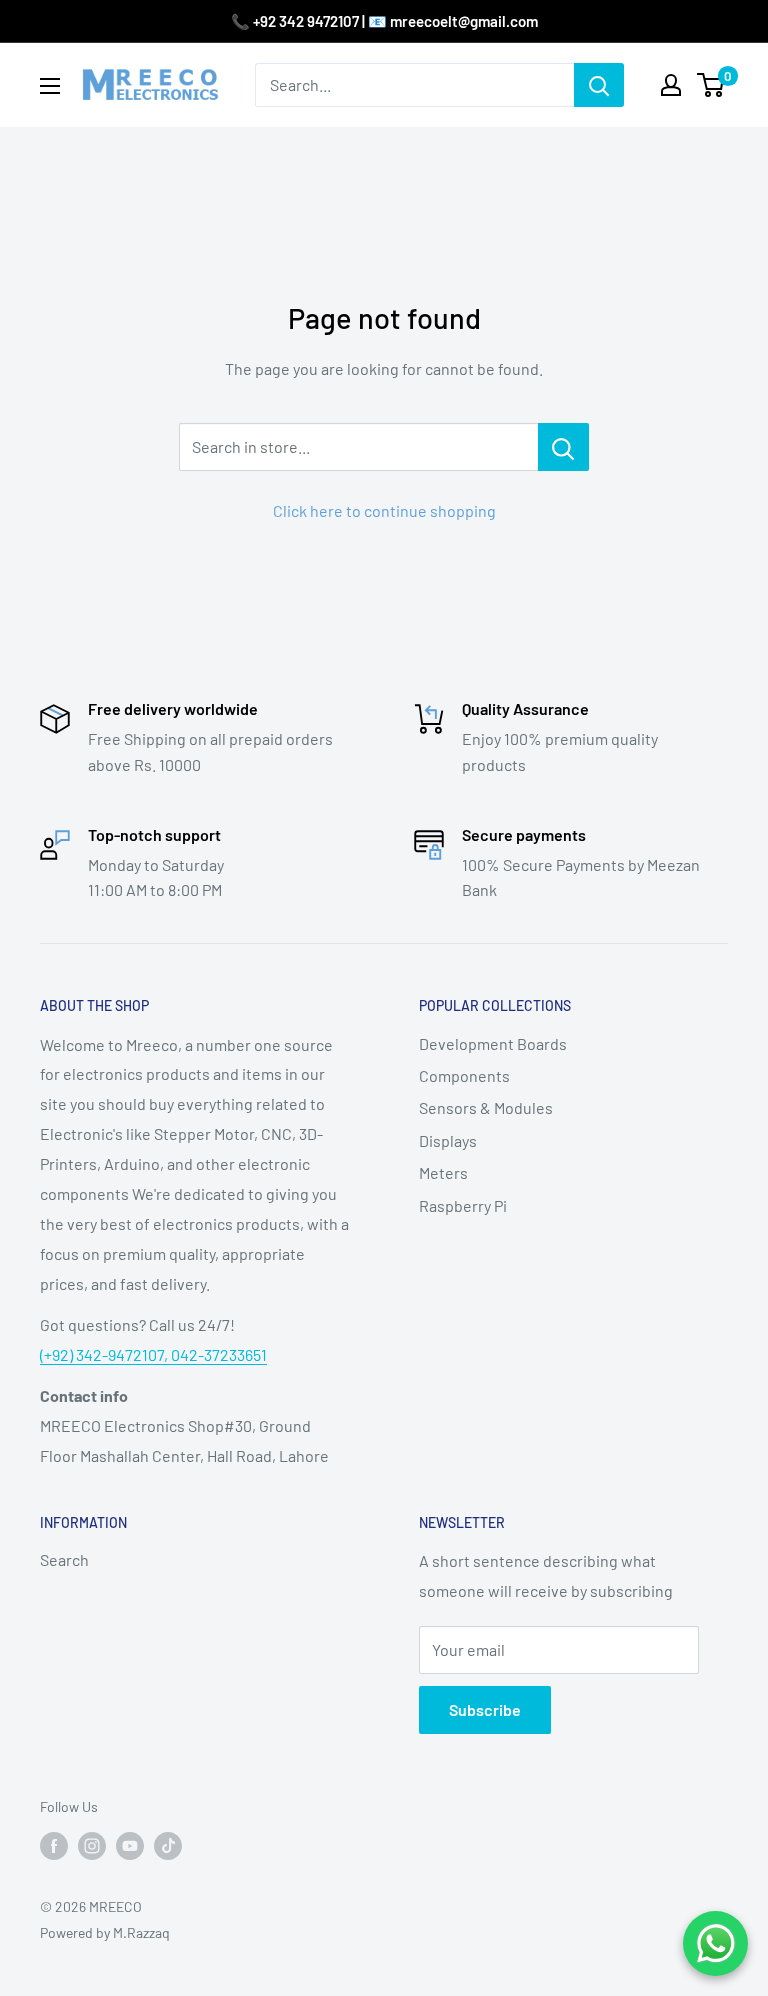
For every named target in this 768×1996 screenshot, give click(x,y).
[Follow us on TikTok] (168, 1846)
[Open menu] (50, 86)
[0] (711, 85)
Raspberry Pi (463, 1205)
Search (64, 1559)
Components (464, 1075)
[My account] (671, 85)
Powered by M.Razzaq (105, 1932)
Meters (443, 1172)
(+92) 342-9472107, (105, 1354)
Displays (448, 1140)
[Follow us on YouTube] (130, 1846)
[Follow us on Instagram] (92, 1846)
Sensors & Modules (486, 1107)
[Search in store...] (563, 447)
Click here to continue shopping (384, 510)
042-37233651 (219, 1354)
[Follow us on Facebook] (54, 1846)
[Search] (599, 85)
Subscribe (485, 1709)
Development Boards (493, 1043)
